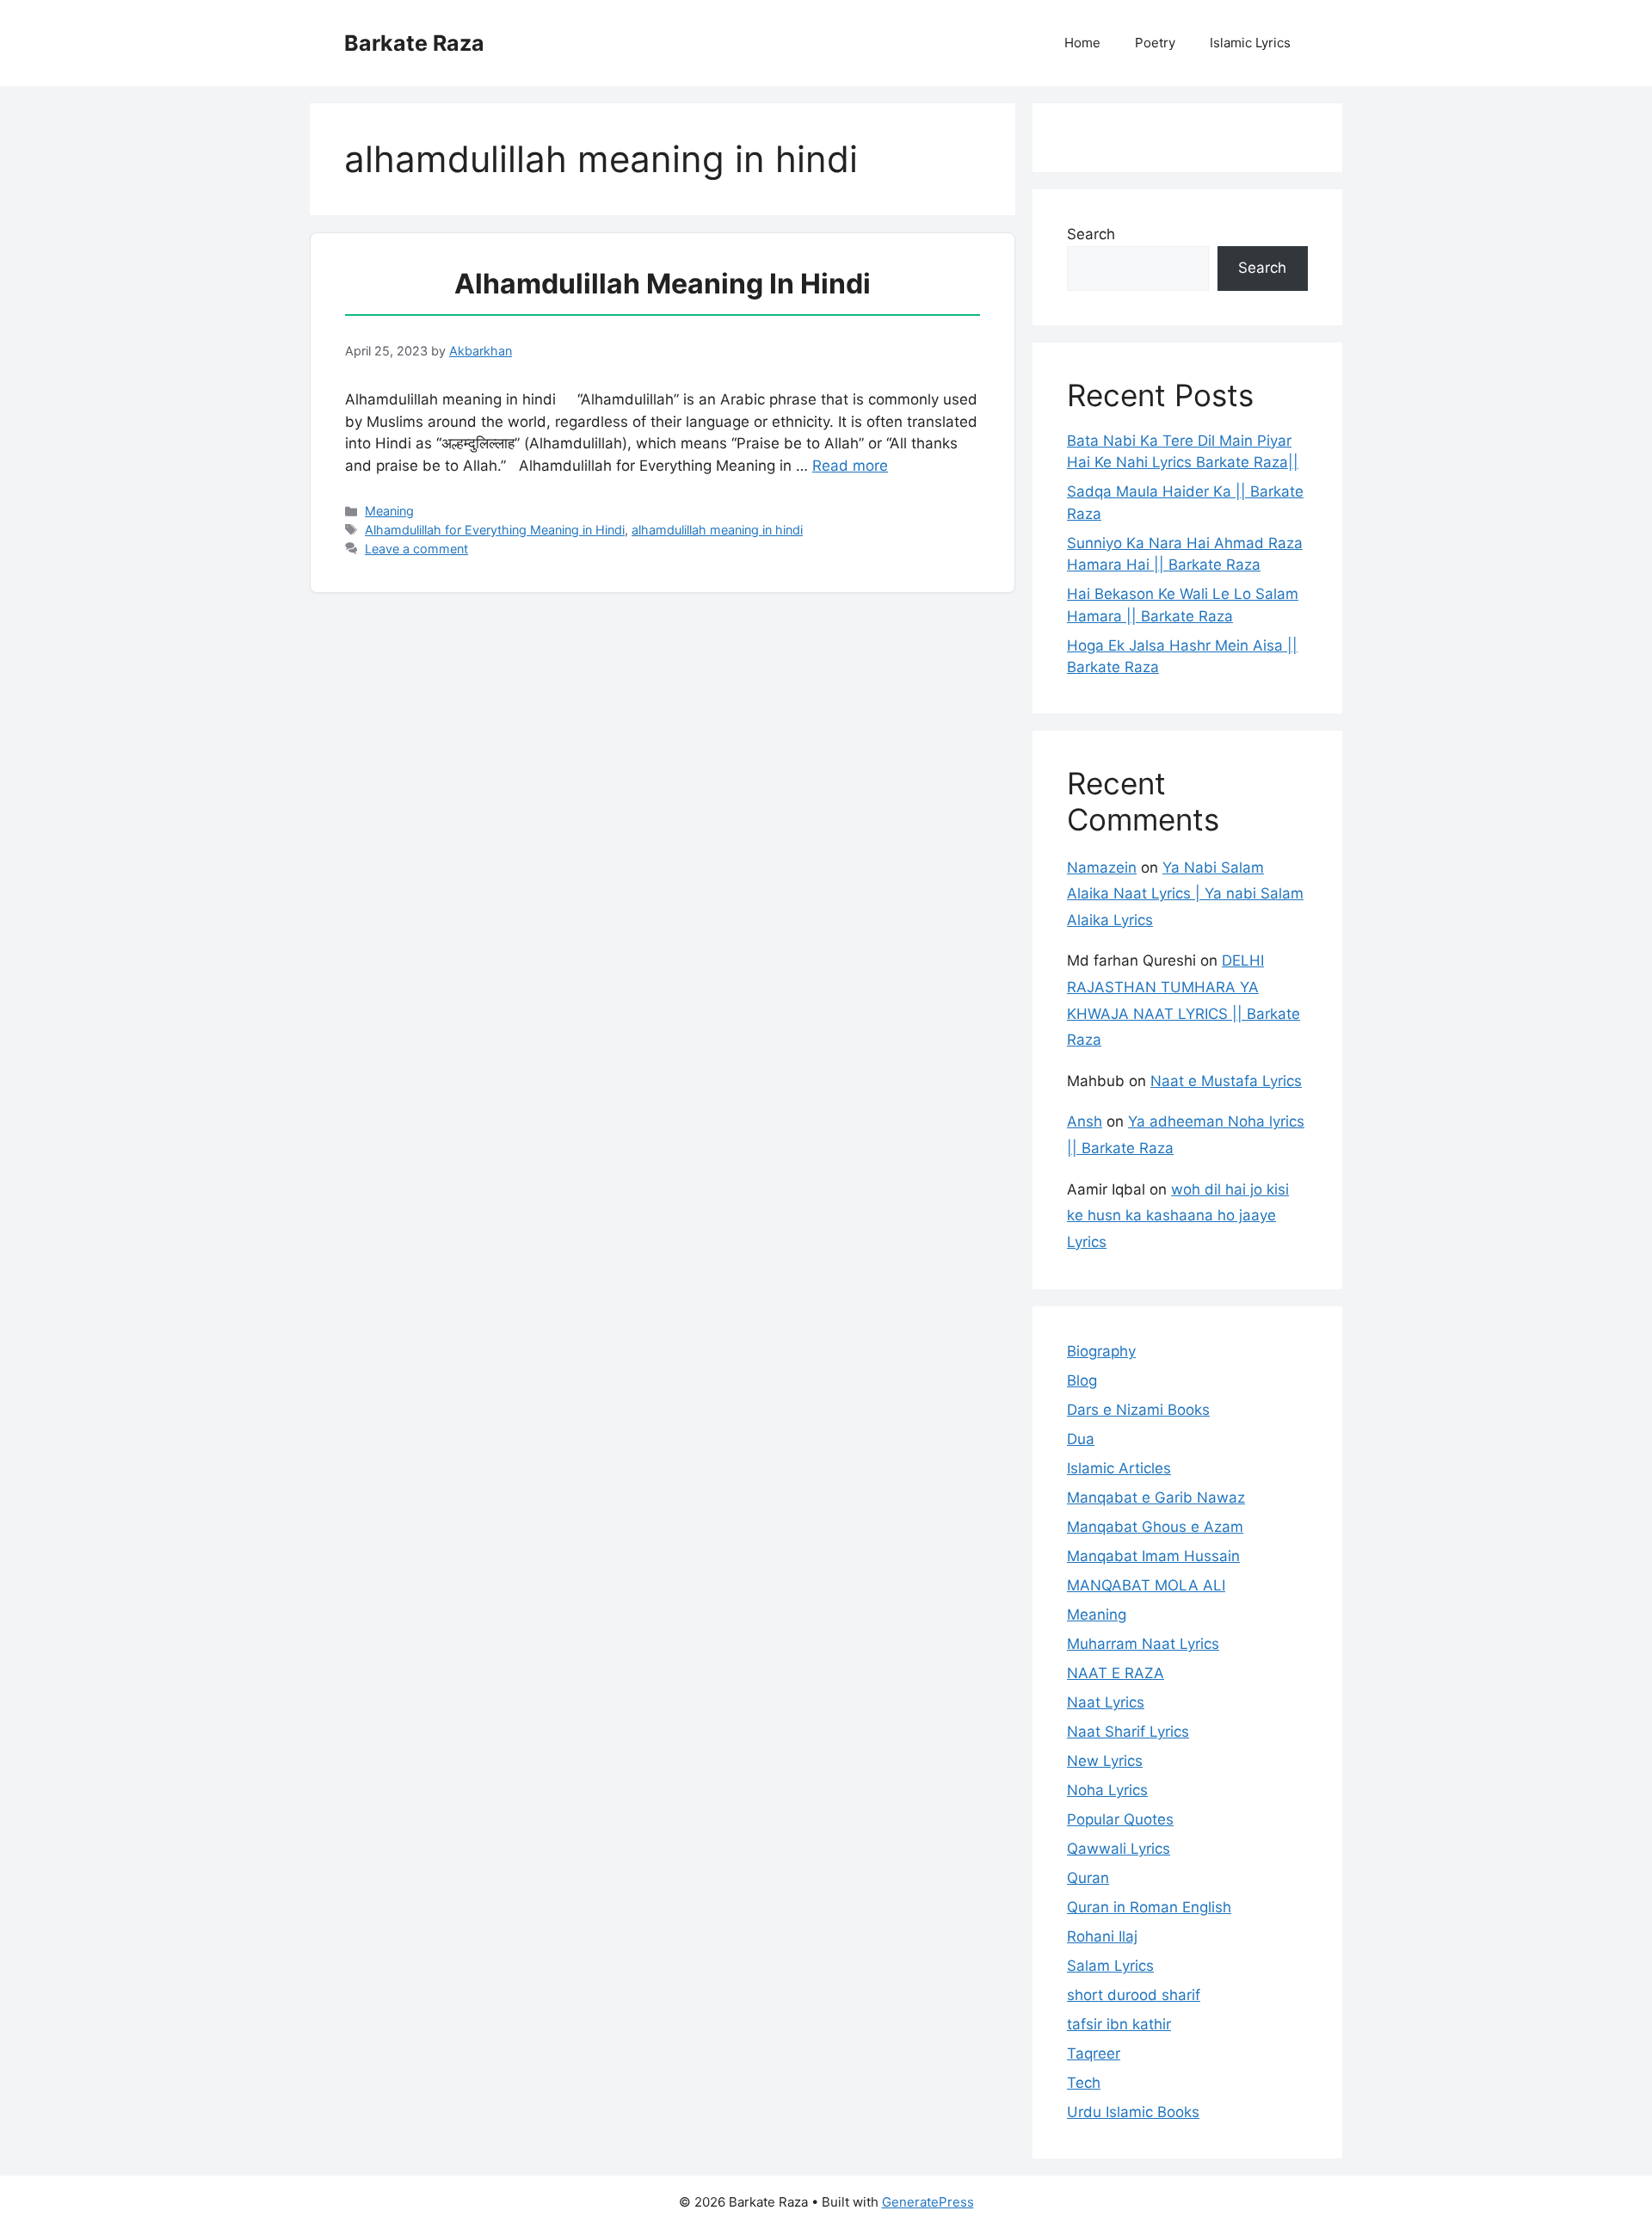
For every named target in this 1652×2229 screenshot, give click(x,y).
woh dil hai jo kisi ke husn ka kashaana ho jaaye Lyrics (1178, 1216)
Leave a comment (416, 549)
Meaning (389, 511)
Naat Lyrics (1106, 1702)
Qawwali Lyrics (1119, 1849)
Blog (1082, 1380)
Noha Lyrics (1107, 1790)
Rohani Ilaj (1102, 1936)
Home (1082, 43)
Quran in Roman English (1149, 1907)
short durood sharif (1134, 1995)
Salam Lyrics (1110, 1966)
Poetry (1155, 43)
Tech (1084, 2083)
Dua (1081, 1439)
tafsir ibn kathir (1119, 2024)
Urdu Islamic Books (1133, 2112)
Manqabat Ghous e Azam (1155, 1527)
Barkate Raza (414, 43)
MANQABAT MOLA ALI (1146, 1585)
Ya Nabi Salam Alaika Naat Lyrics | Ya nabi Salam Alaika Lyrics (1185, 894)
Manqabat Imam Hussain (1153, 1556)
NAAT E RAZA (1116, 1673)
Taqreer (1094, 2053)
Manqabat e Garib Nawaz (1156, 1497)
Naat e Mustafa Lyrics (1226, 1081)
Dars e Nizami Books (1138, 1410)
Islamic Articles (1119, 1468)
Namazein (1102, 868)
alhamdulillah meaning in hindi (717, 530)
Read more (850, 466)
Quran (1088, 1878)
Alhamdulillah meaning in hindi (663, 284)
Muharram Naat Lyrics (1143, 1644)
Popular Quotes (1120, 1819)
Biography (1101, 1351)
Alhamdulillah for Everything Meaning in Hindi (495, 530)
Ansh (1085, 1121)
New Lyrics (1105, 1761)
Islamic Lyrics (1250, 43)
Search (1091, 234)
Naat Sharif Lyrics (1128, 1732)
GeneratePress (928, 2202)
